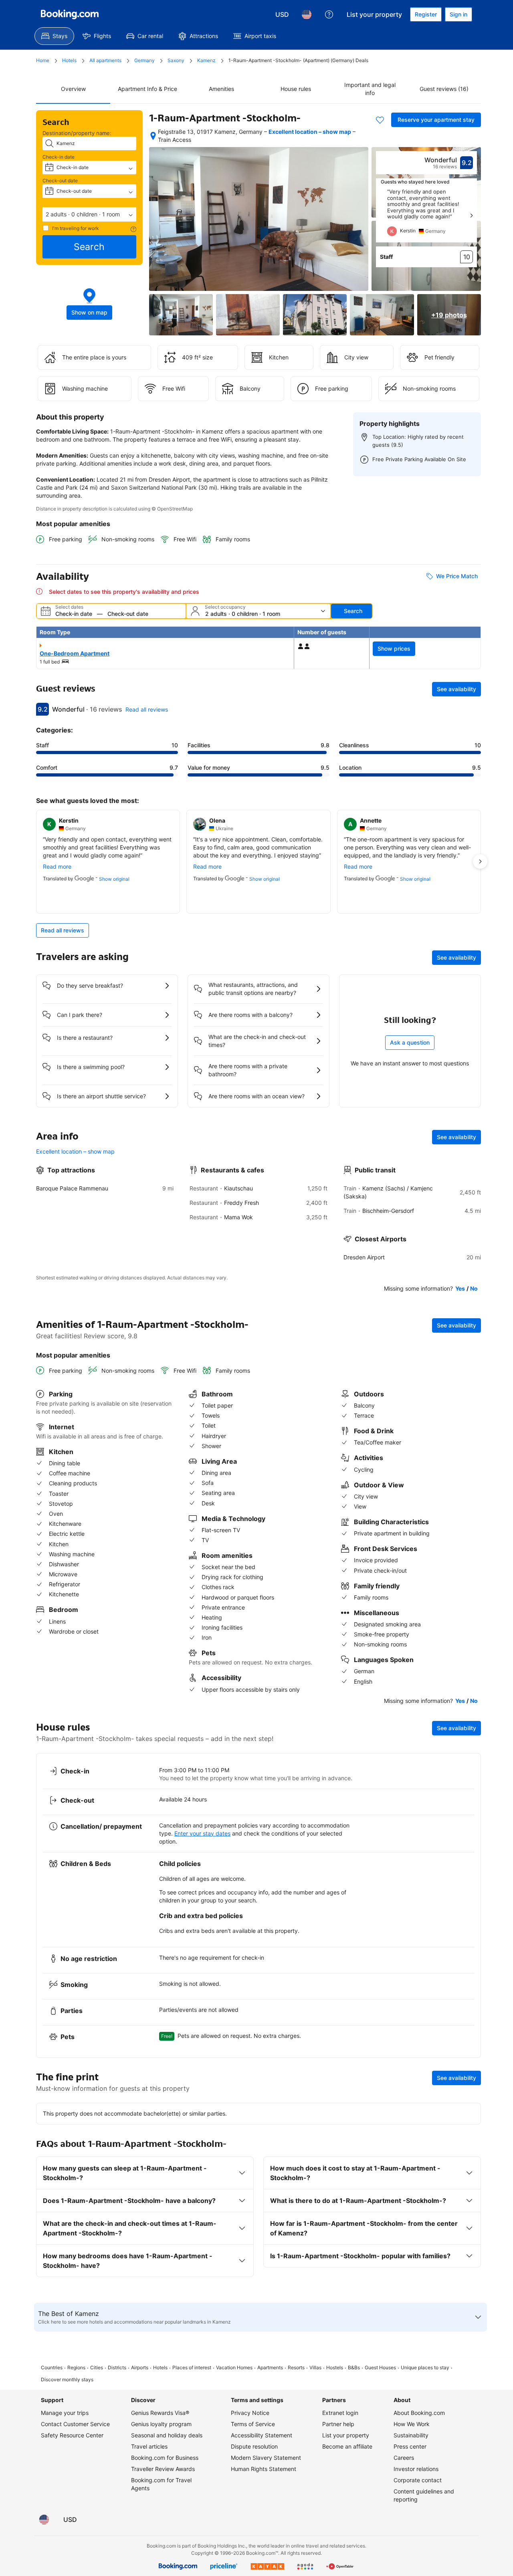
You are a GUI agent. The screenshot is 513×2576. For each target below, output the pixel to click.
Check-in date (59, 157)
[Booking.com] (70, 14)
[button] (89, 214)
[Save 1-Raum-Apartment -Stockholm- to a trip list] (380, 120)
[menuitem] (54, 36)
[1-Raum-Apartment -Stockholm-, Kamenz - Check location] (153, 136)
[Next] (471, 216)
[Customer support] (329, 14)
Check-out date (60, 181)
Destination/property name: (77, 133)
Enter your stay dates (202, 1833)
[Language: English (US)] (307, 14)
